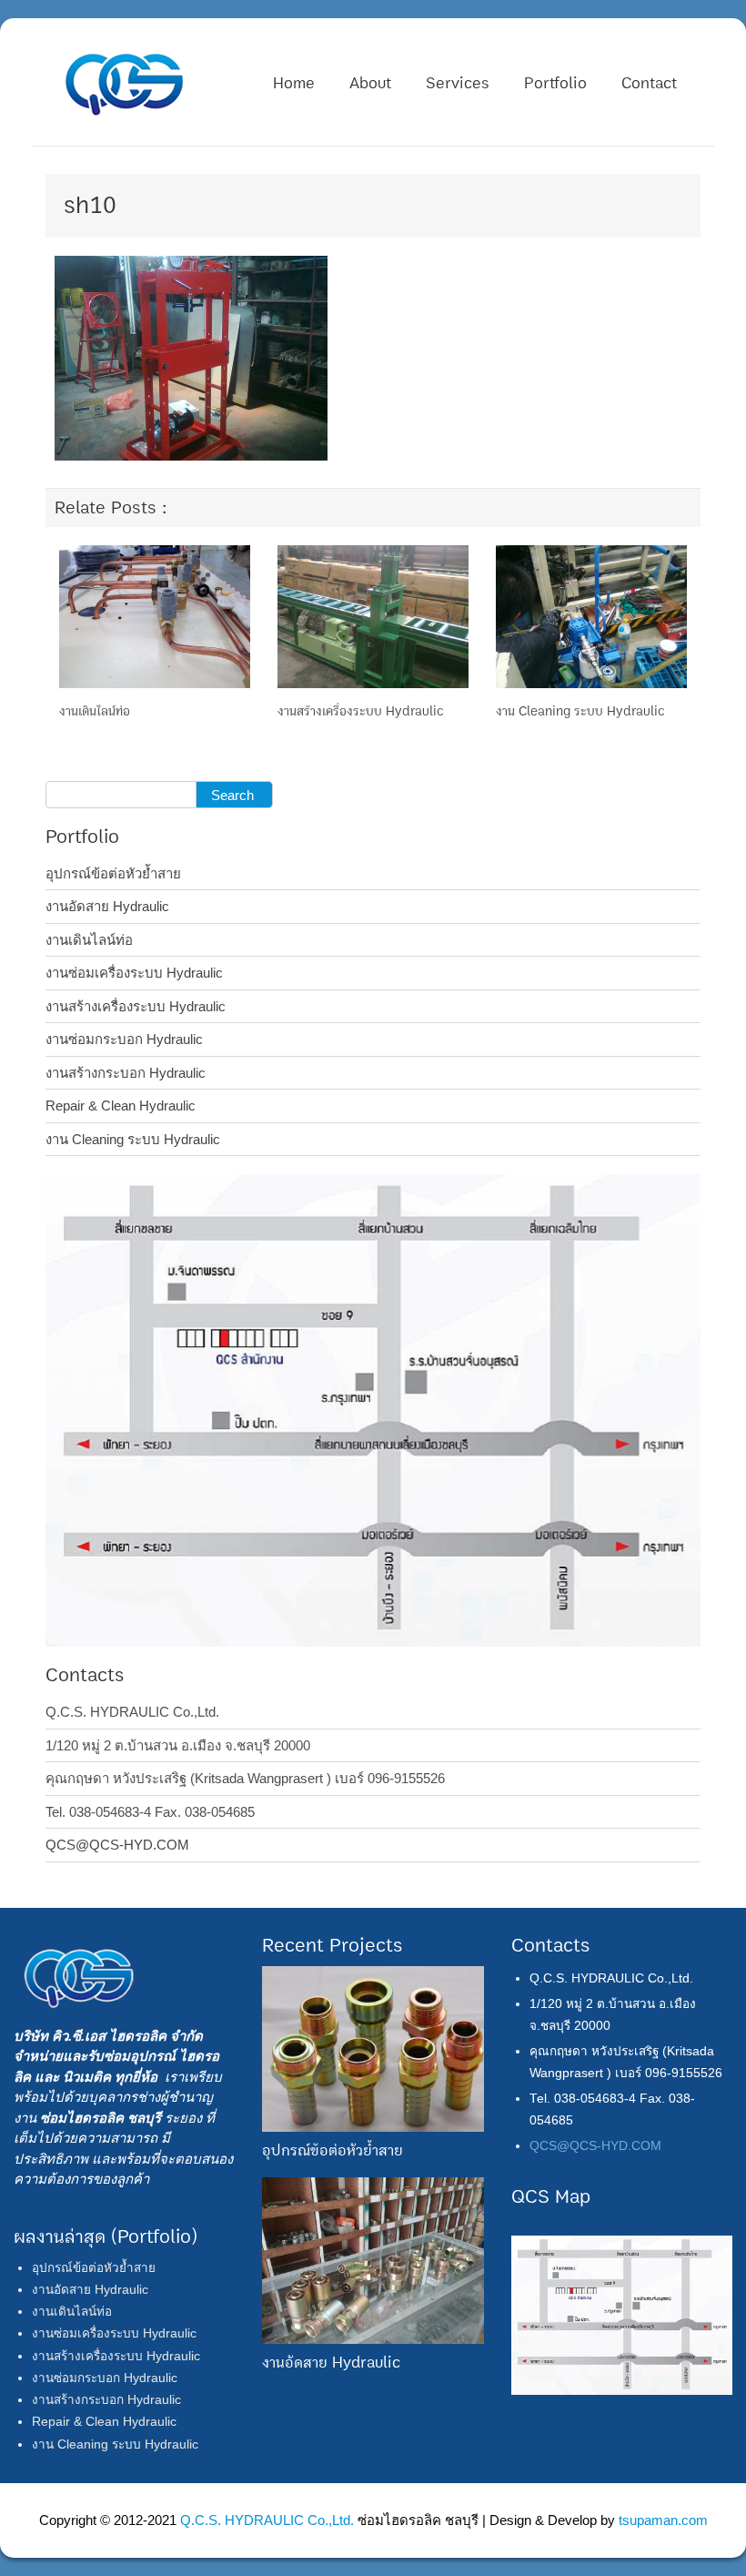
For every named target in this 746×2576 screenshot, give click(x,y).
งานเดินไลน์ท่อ (95, 711)
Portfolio (555, 84)
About (370, 84)
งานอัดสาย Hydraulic (107, 906)
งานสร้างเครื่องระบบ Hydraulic (361, 711)
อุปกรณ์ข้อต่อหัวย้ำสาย (113, 873)
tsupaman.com (663, 2520)
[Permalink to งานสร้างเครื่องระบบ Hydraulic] (373, 615)
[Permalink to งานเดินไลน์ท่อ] (155, 615)
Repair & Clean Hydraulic (121, 1105)
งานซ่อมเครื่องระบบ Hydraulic (134, 973)
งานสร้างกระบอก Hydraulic (126, 1073)
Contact (649, 84)
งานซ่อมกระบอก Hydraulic (124, 1039)
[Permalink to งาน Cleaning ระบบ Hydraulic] (591, 615)
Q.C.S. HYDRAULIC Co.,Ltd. (267, 2520)
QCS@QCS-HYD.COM (117, 1845)
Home (294, 84)
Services (458, 84)
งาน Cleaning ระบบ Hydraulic (580, 711)
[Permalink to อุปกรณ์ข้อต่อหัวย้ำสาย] (373, 2048)
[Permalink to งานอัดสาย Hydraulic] (373, 2260)
